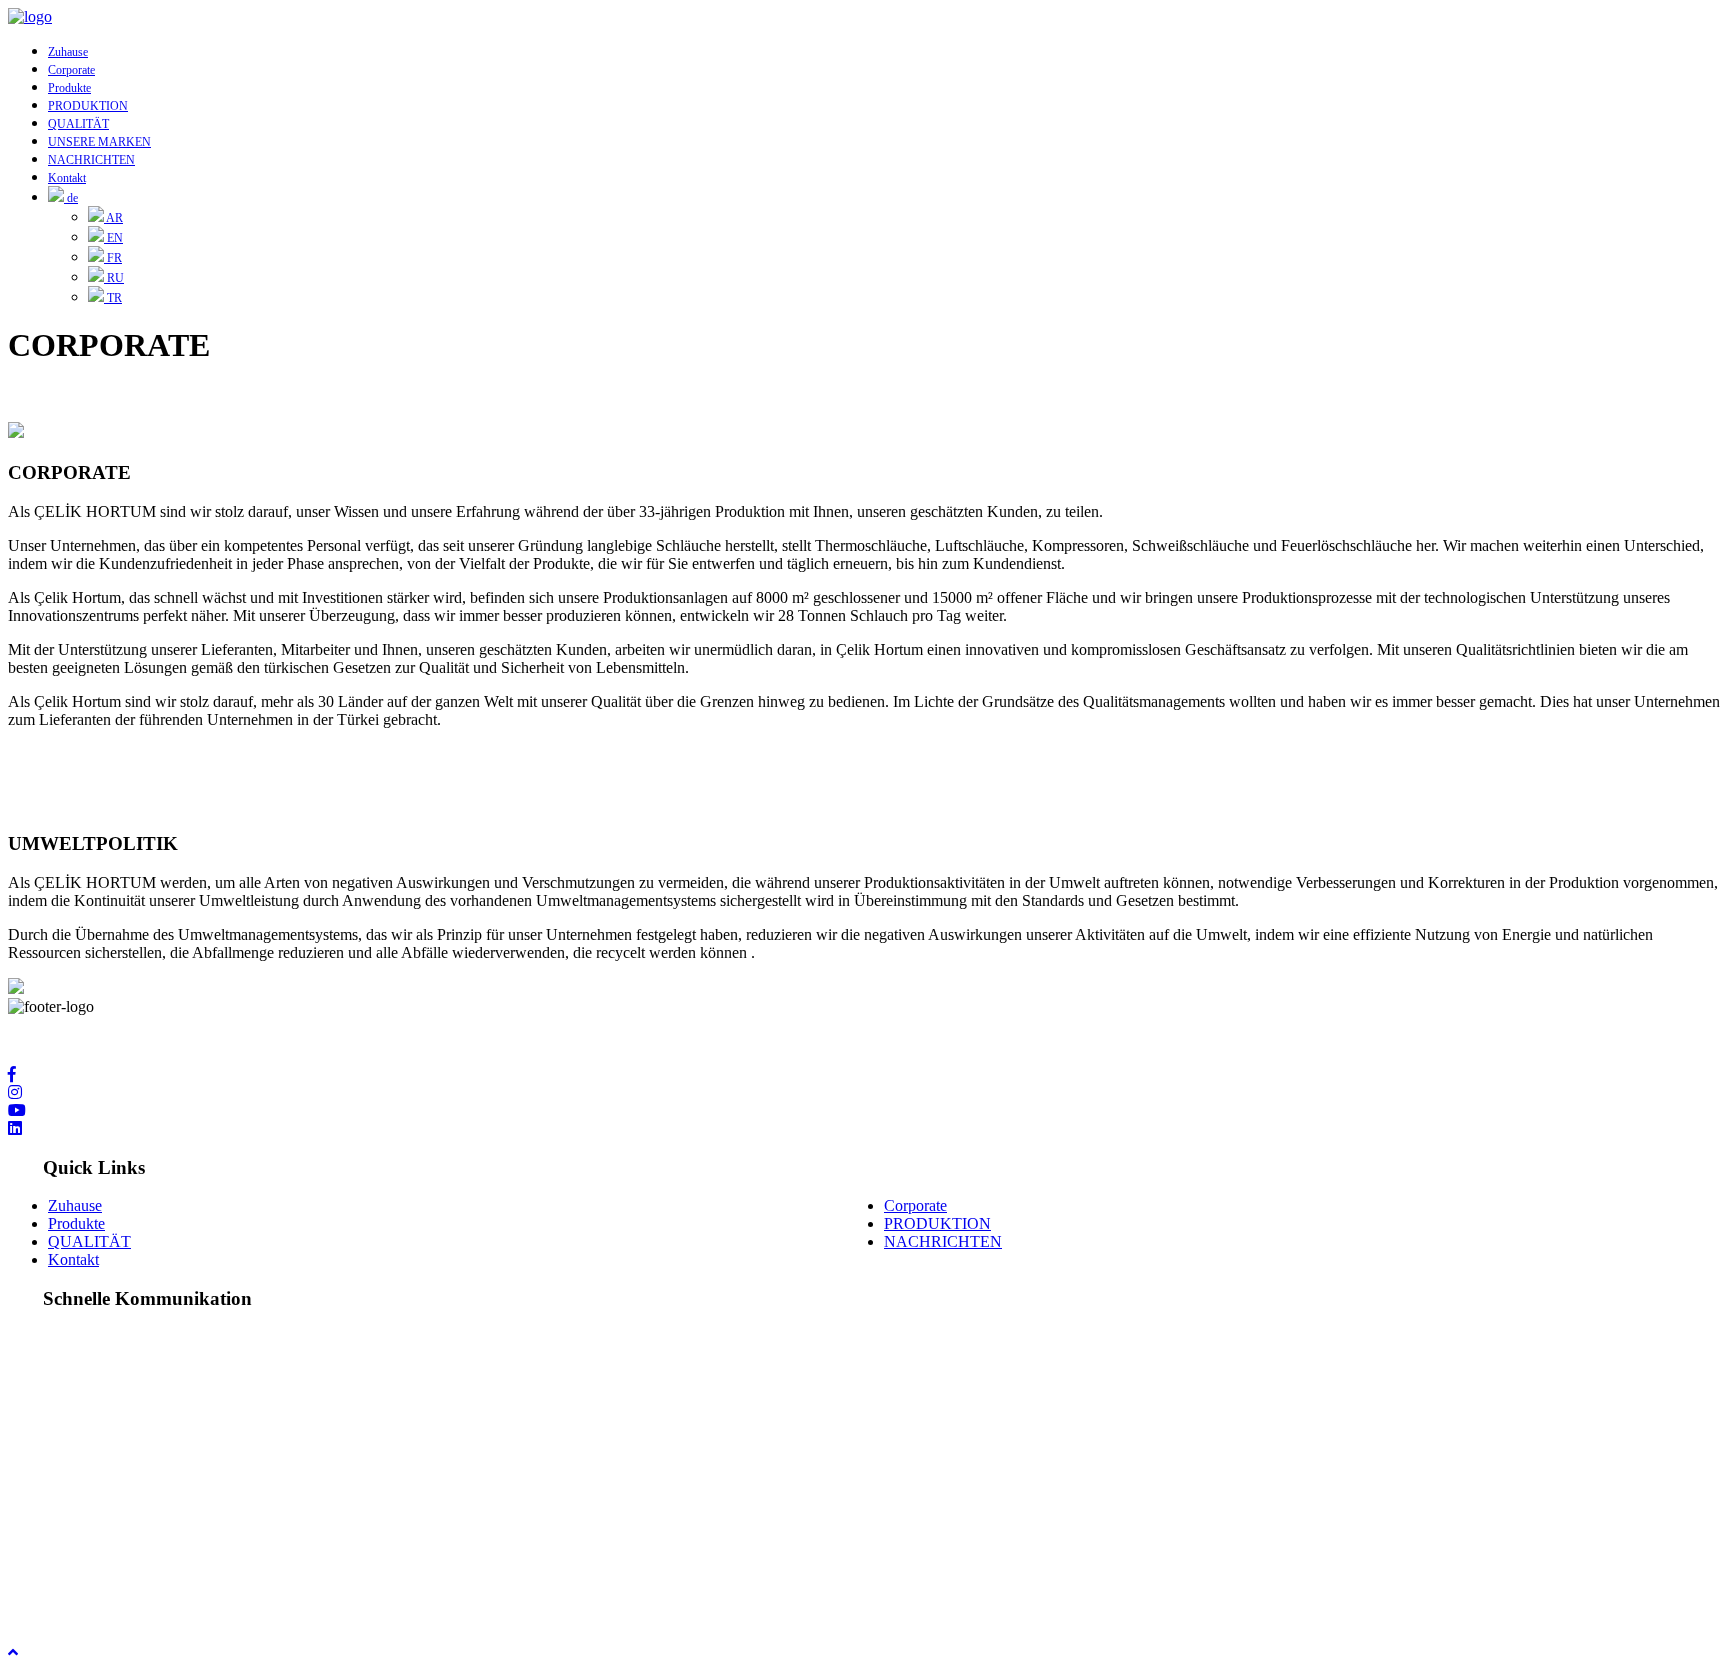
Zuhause (68, 52)
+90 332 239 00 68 (108, 1459)
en (113, 238)
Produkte (69, 88)
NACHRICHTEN (91, 160)
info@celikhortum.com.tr (127, 1545)
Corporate (71, 70)
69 (190, 1459)
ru (114, 278)
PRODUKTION (88, 106)
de (71, 198)
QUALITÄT (78, 124)
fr (113, 258)
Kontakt (67, 178)
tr (113, 298)
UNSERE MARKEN (99, 142)
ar (113, 218)
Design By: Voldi (61, 1598)
